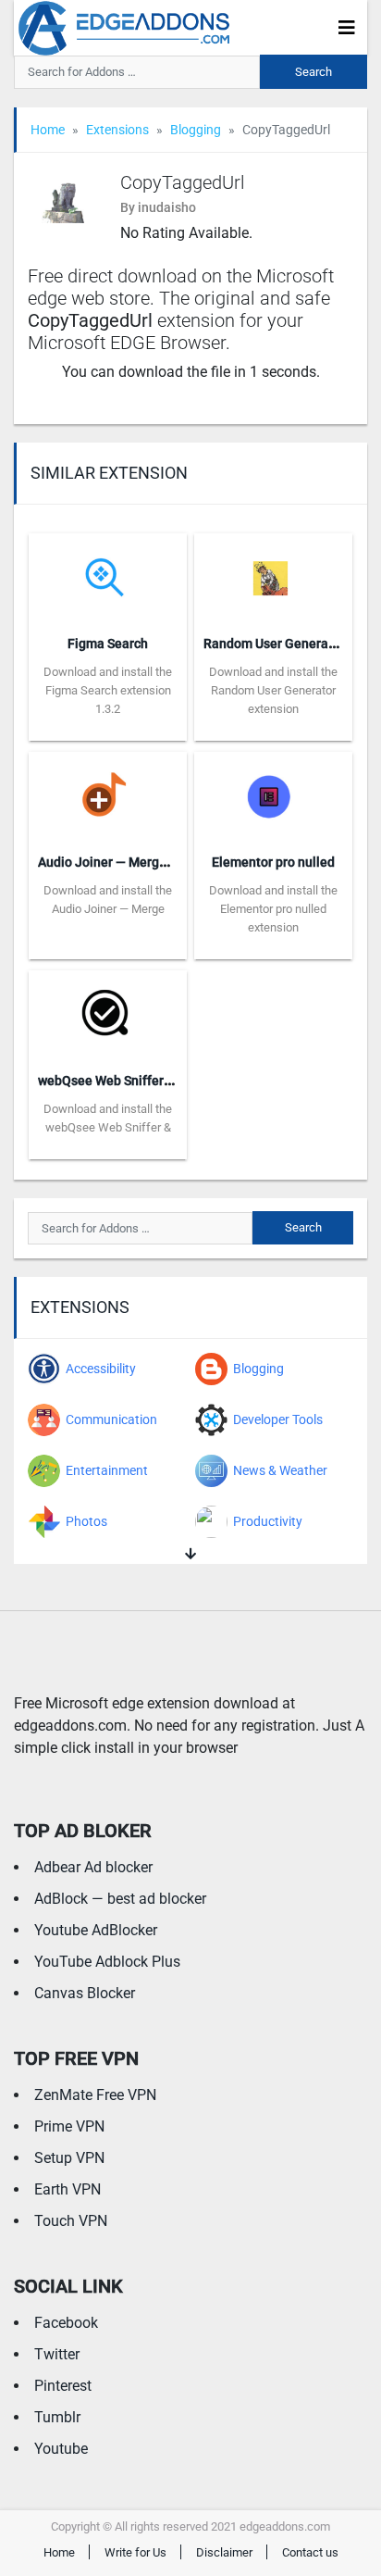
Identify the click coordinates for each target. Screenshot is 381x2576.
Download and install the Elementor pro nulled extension (273, 909)
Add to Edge (108, 727)
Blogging (196, 130)
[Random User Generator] (273, 575)
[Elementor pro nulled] (273, 794)
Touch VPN (71, 2221)
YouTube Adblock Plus (107, 1962)
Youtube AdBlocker (96, 1930)
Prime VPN (69, 2126)
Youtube (61, 2449)
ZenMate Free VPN (95, 2095)
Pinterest (63, 2386)
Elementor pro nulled (273, 862)
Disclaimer (224, 2552)
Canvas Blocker (85, 1993)
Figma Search (108, 644)
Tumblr (57, 2417)
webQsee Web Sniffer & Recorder (135, 1081)
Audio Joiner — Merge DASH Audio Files (154, 862)
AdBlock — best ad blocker (120, 1899)
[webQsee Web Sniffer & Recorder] (108, 1013)
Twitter (57, 2354)
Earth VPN (68, 2189)
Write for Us (135, 2552)
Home (48, 130)
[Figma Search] (108, 575)
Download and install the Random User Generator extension (273, 690)
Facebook (66, 2323)
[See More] (190, 1554)
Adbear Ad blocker (93, 1867)
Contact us (310, 2552)
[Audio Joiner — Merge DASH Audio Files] (108, 794)
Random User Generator (274, 644)
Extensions (117, 130)
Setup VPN (69, 2158)
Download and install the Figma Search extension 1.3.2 (108, 690)
